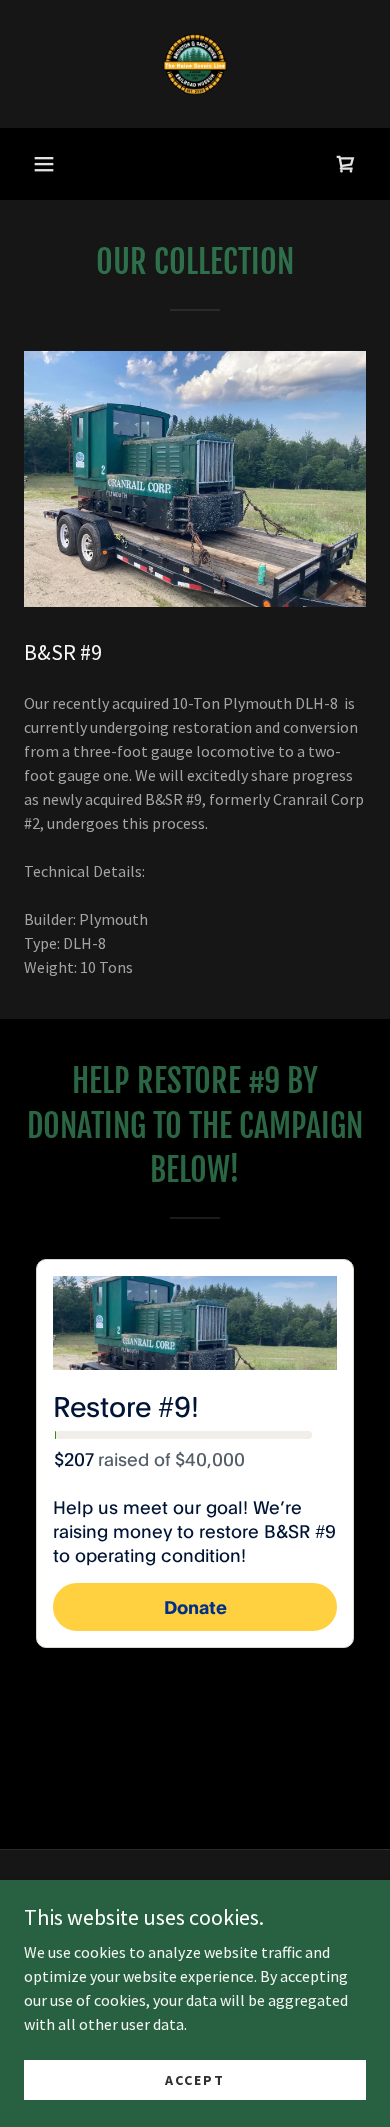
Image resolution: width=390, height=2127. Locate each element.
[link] (195, 64)
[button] (44, 164)
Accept (195, 2079)
